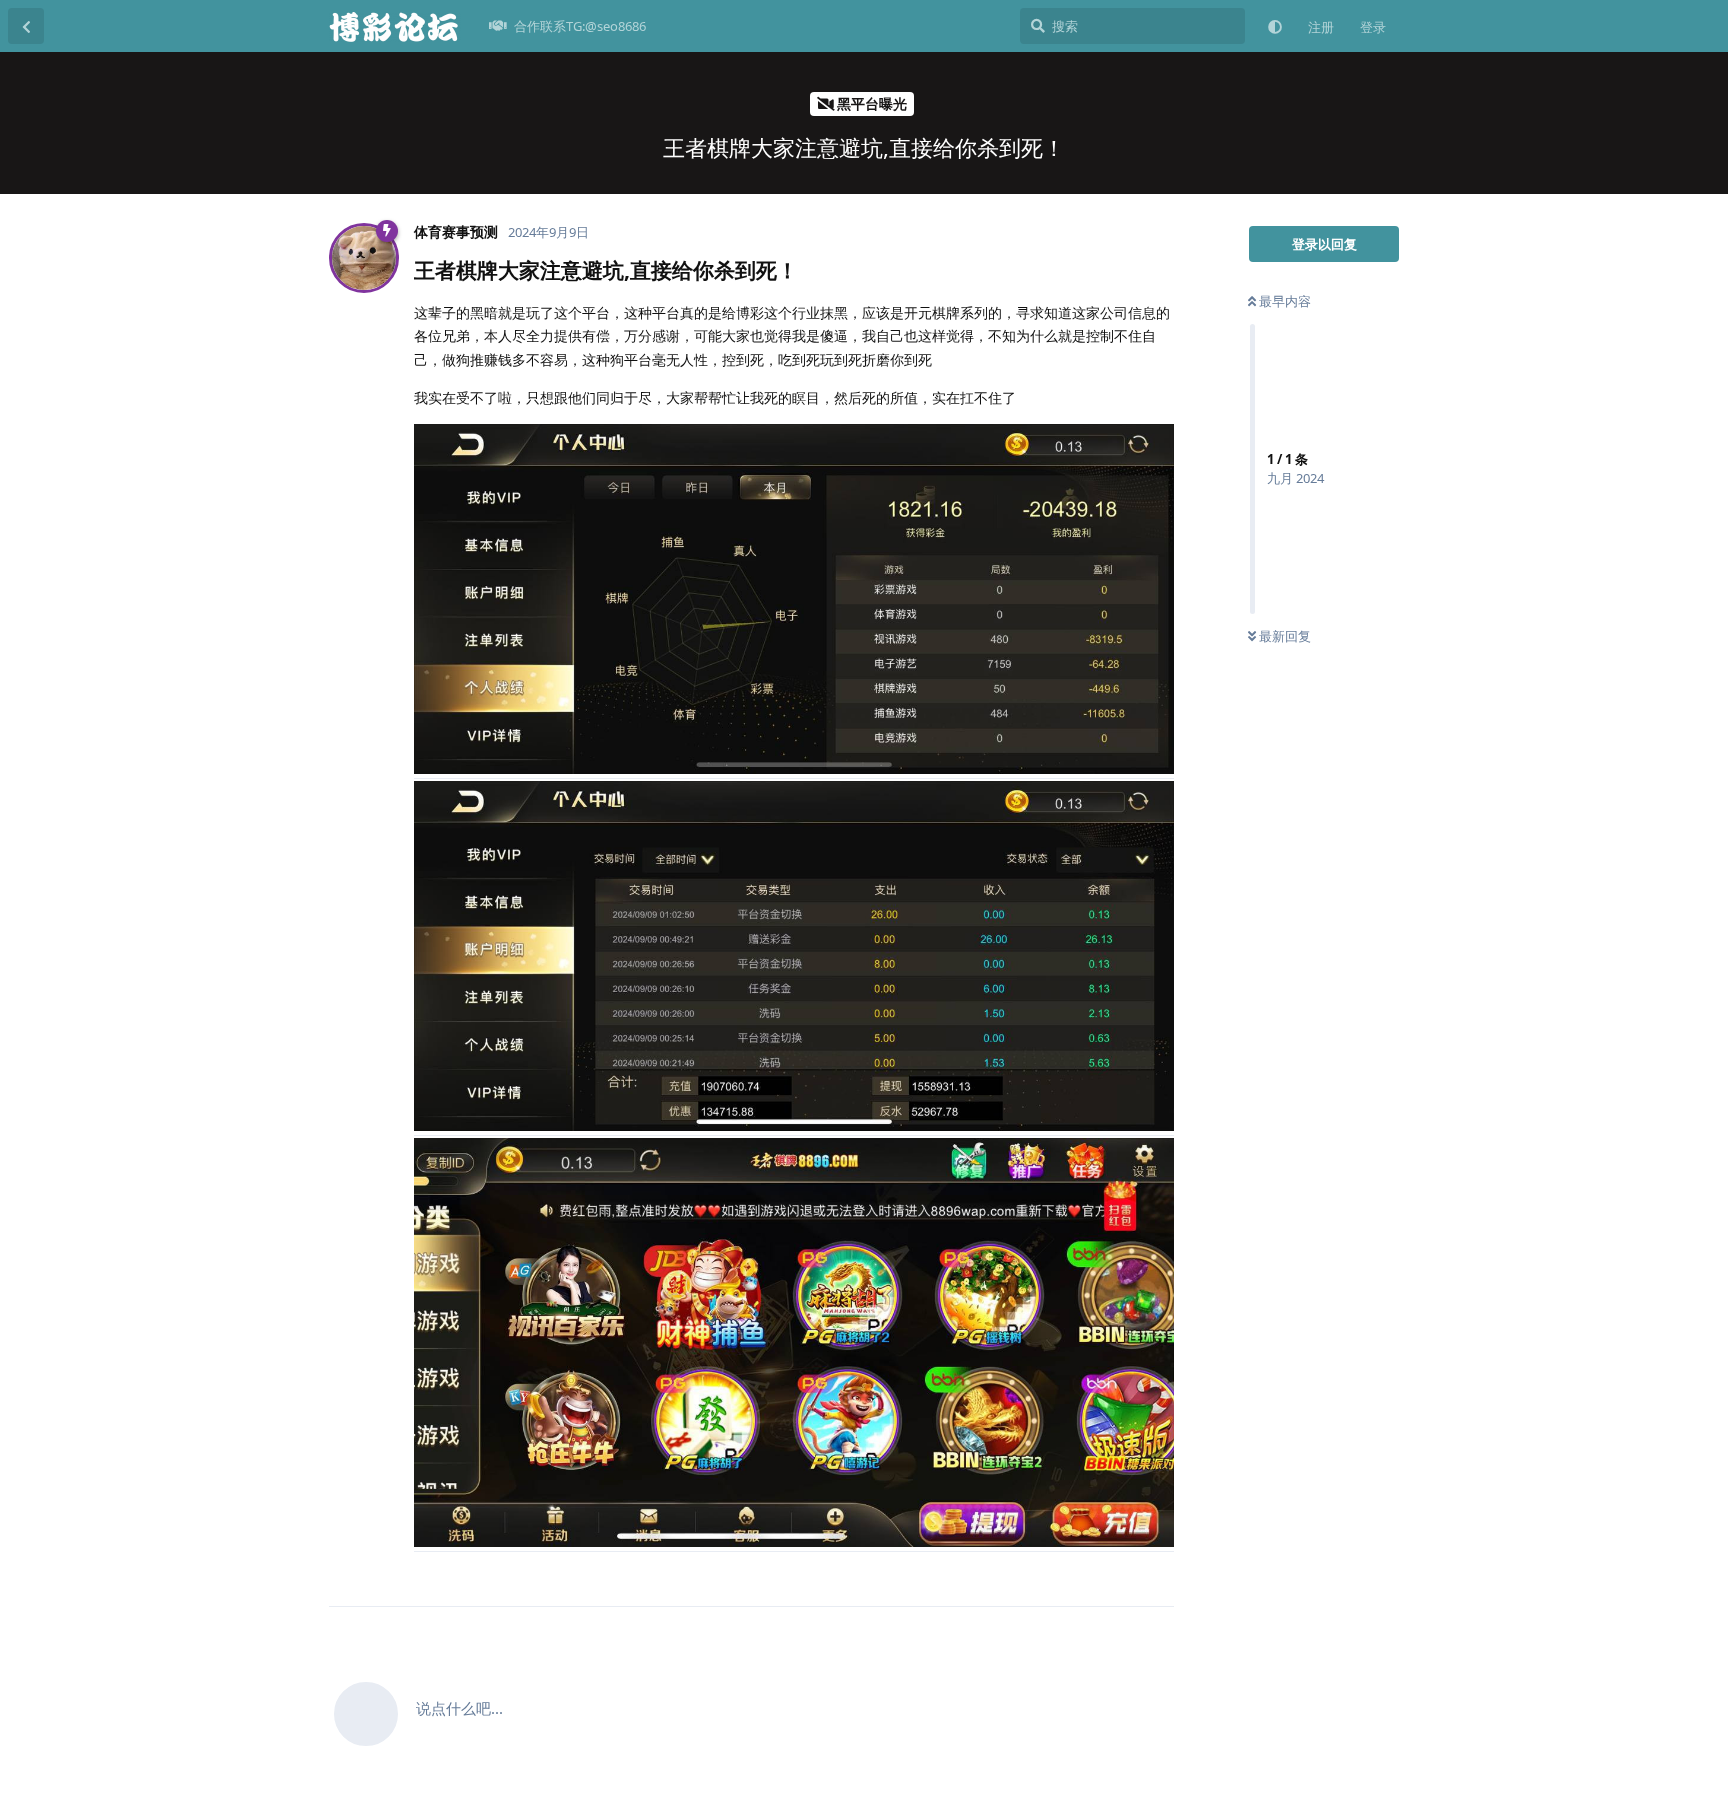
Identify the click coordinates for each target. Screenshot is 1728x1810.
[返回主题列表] (26, 26)
